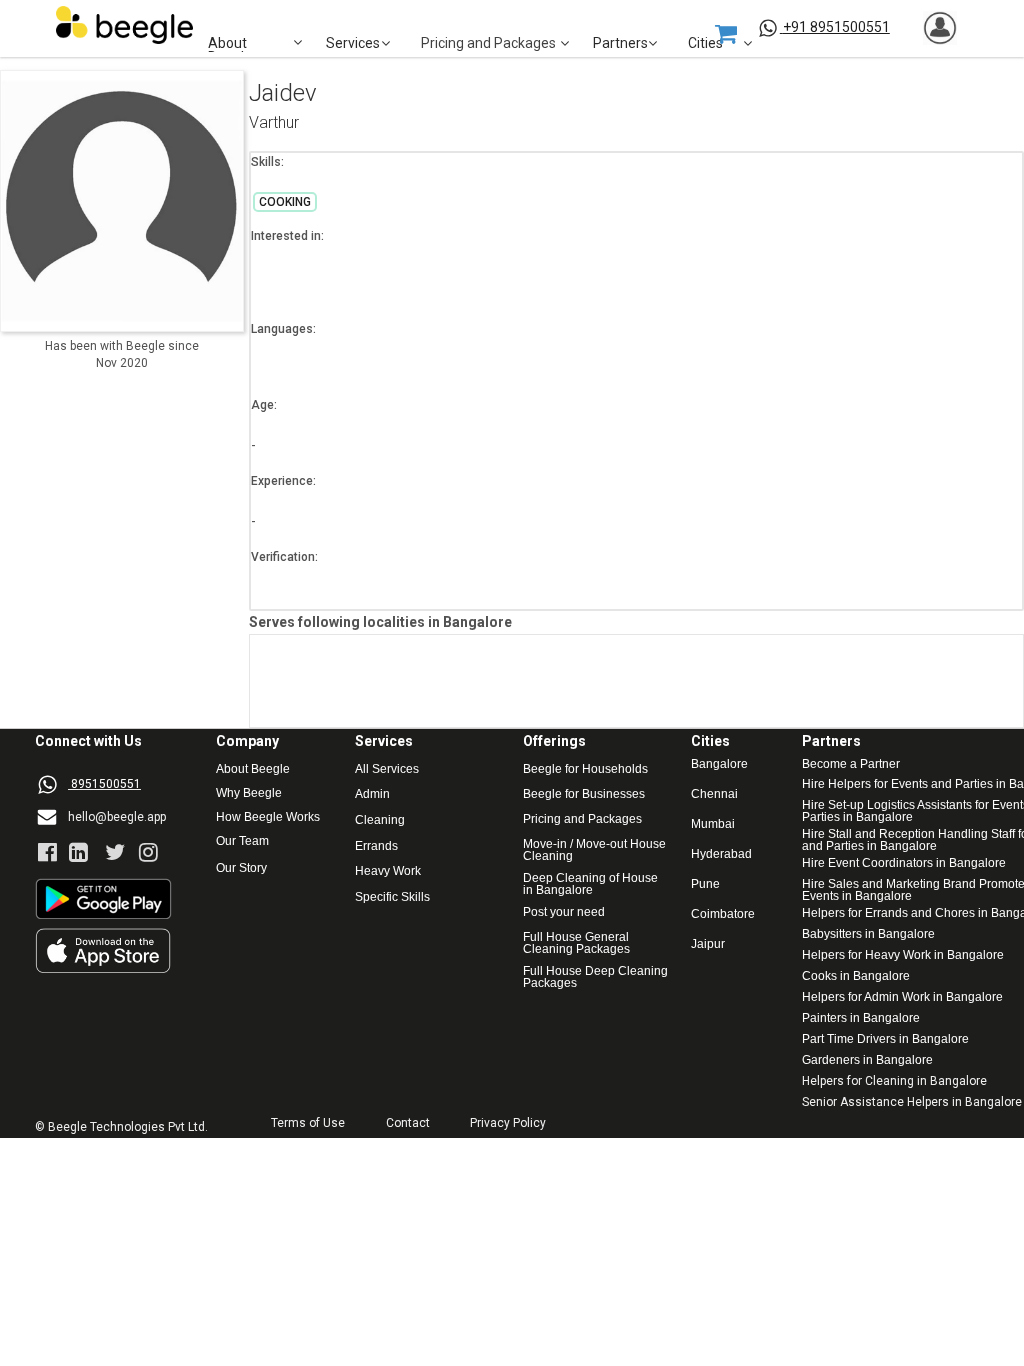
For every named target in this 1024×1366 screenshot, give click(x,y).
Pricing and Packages (582, 819)
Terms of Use (308, 1123)
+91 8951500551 (836, 27)
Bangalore (719, 764)
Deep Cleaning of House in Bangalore (592, 884)
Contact (408, 1123)
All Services (387, 769)
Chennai (714, 794)
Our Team (242, 841)
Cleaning (380, 820)
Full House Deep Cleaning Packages (597, 977)
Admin (372, 794)
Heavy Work (388, 871)
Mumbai (713, 824)
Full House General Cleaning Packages (577, 943)
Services (353, 43)
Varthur (274, 123)
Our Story (241, 868)
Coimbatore (723, 914)
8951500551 (106, 784)
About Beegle (253, 769)
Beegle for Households (585, 769)
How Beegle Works (268, 817)
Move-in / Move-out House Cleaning (594, 850)
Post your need (564, 912)
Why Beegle (249, 793)
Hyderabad (721, 854)
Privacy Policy (508, 1123)
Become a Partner (851, 764)
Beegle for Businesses (584, 794)
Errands (376, 846)
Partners (620, 43)
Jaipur (708, 944)
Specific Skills (392, 897)
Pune (705, 884)
